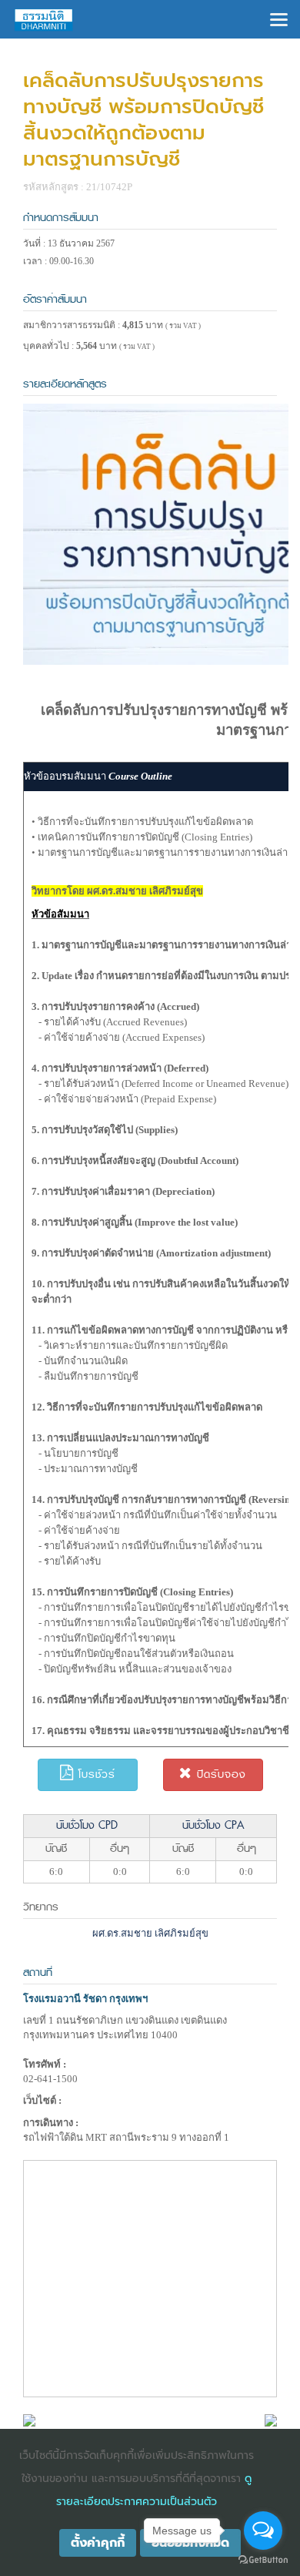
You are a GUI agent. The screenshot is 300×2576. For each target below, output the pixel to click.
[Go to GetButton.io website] (263, 2560)
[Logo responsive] (44, 19)
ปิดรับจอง (219, 1774)
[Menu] (279, 18)
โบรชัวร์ (95, 1774)
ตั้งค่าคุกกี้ (98, 2543)
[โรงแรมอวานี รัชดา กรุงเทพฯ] (29, 2419)
